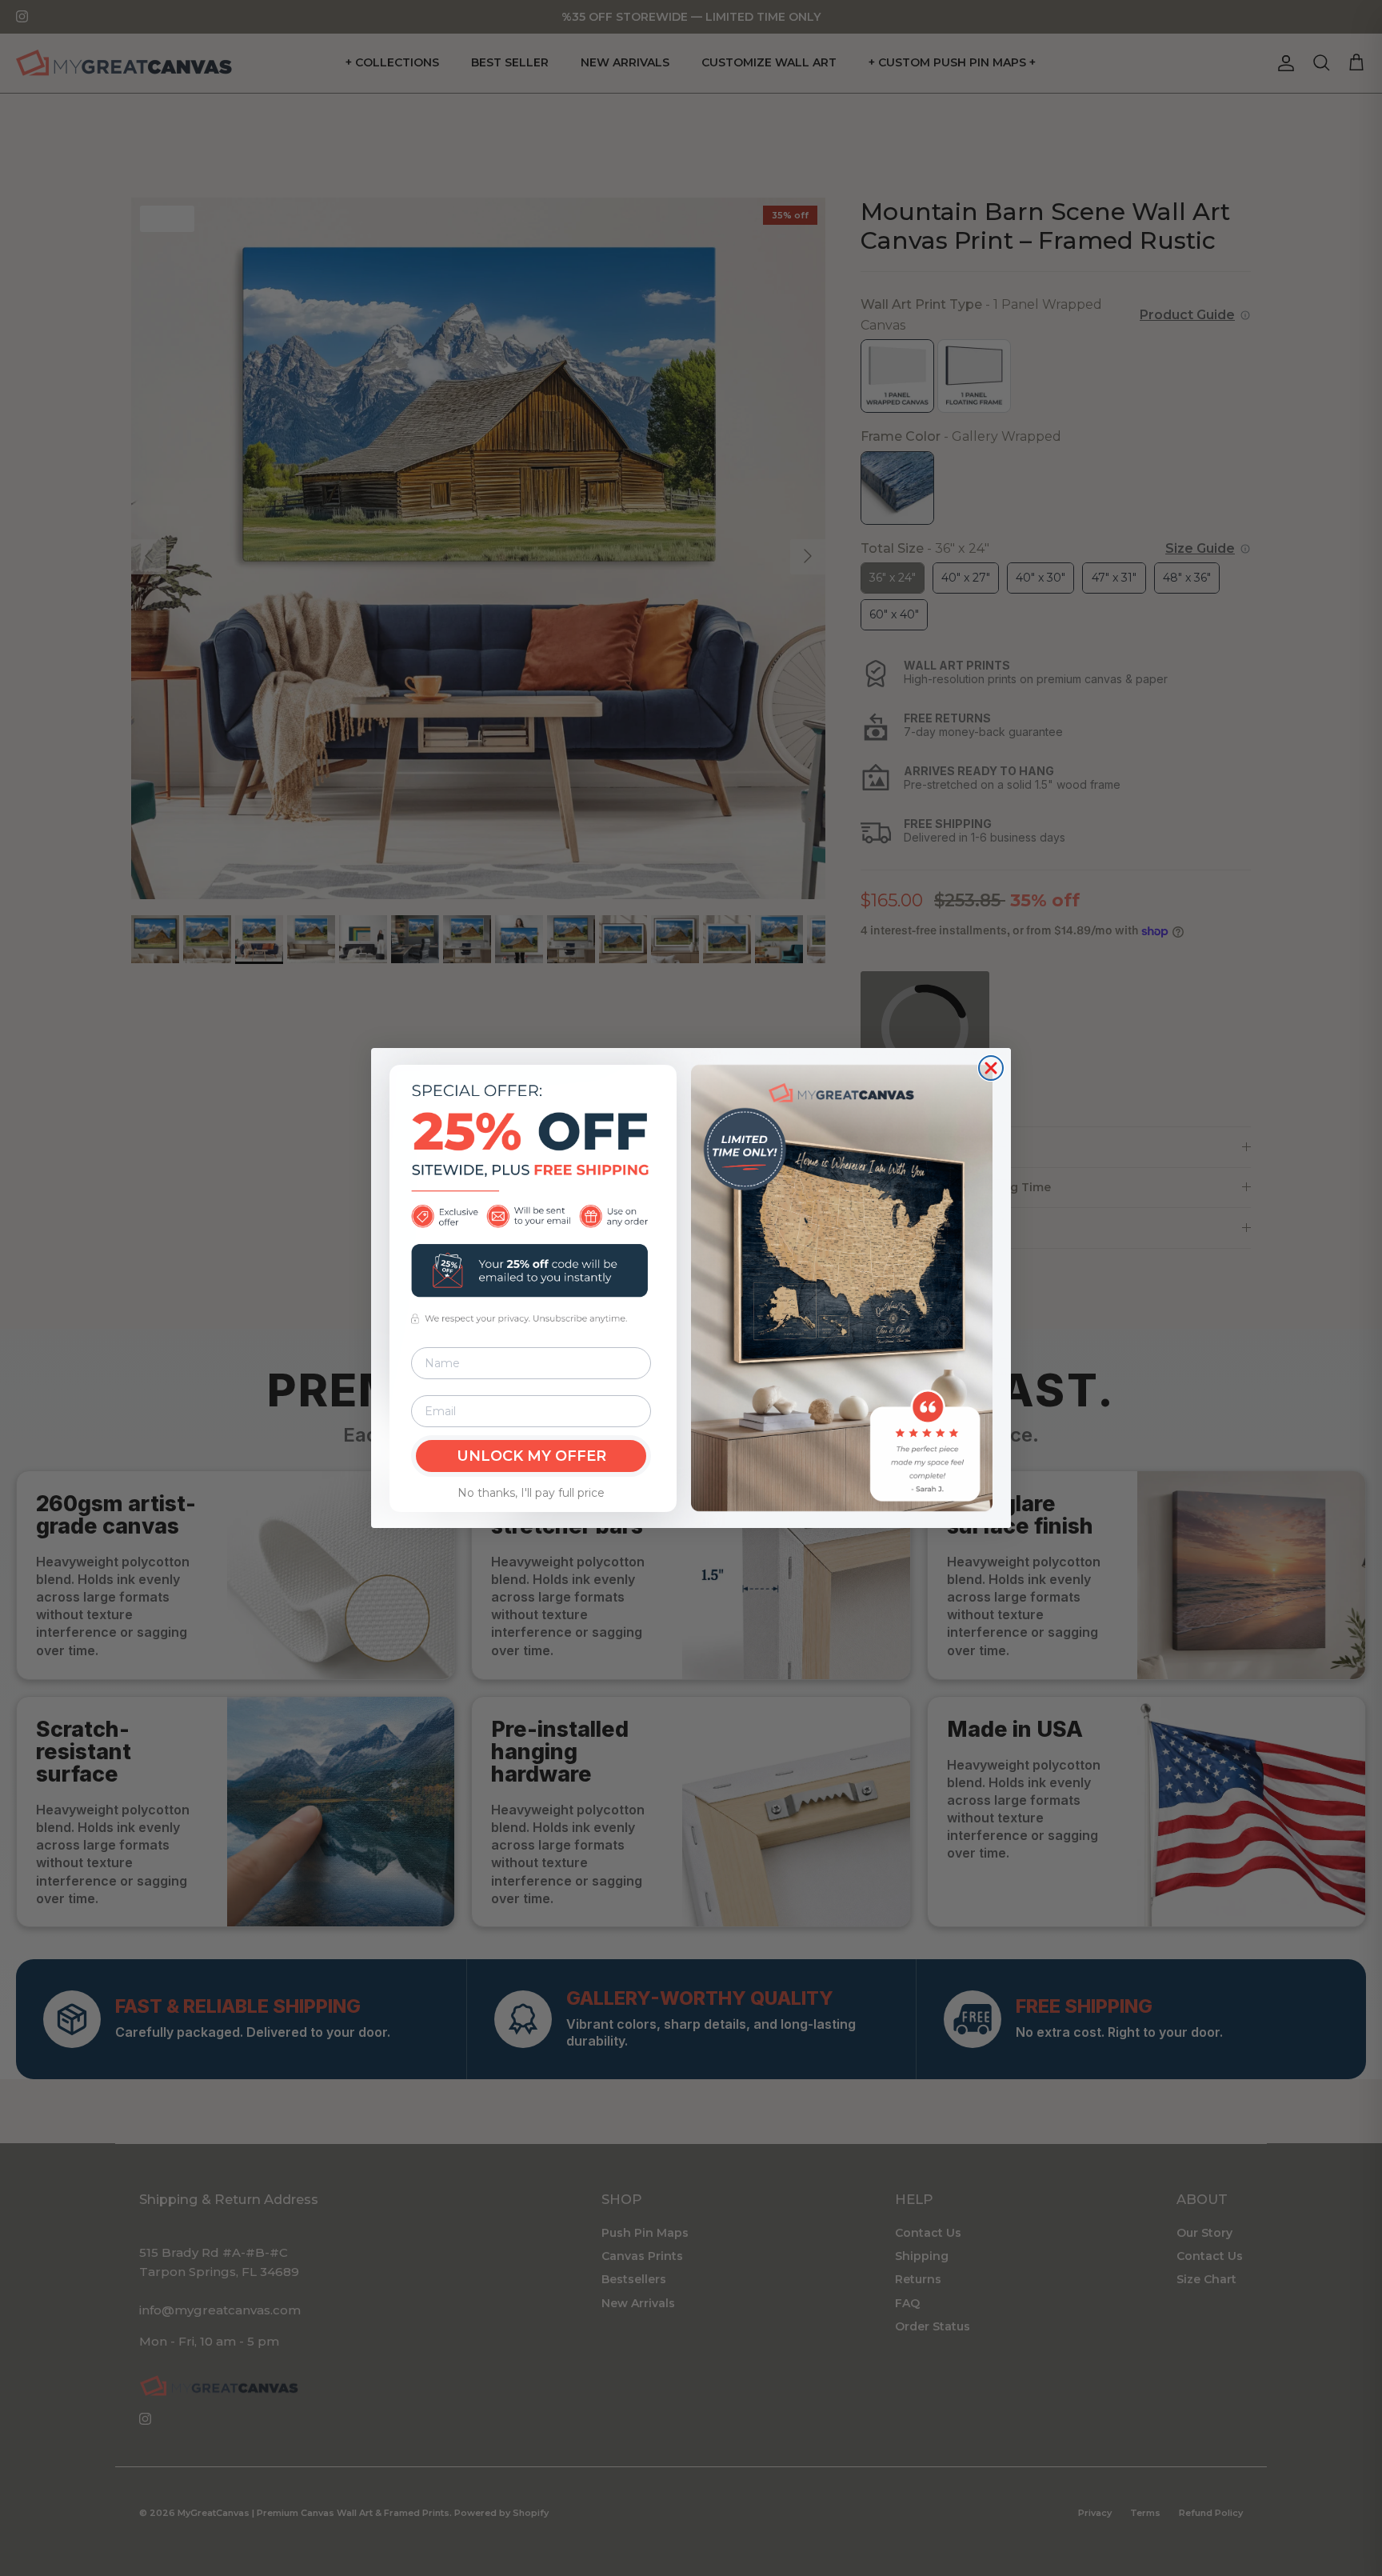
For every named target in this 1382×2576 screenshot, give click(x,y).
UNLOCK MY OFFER (531, 1456)
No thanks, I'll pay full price (531, 1493)
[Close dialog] (991, 1068)
